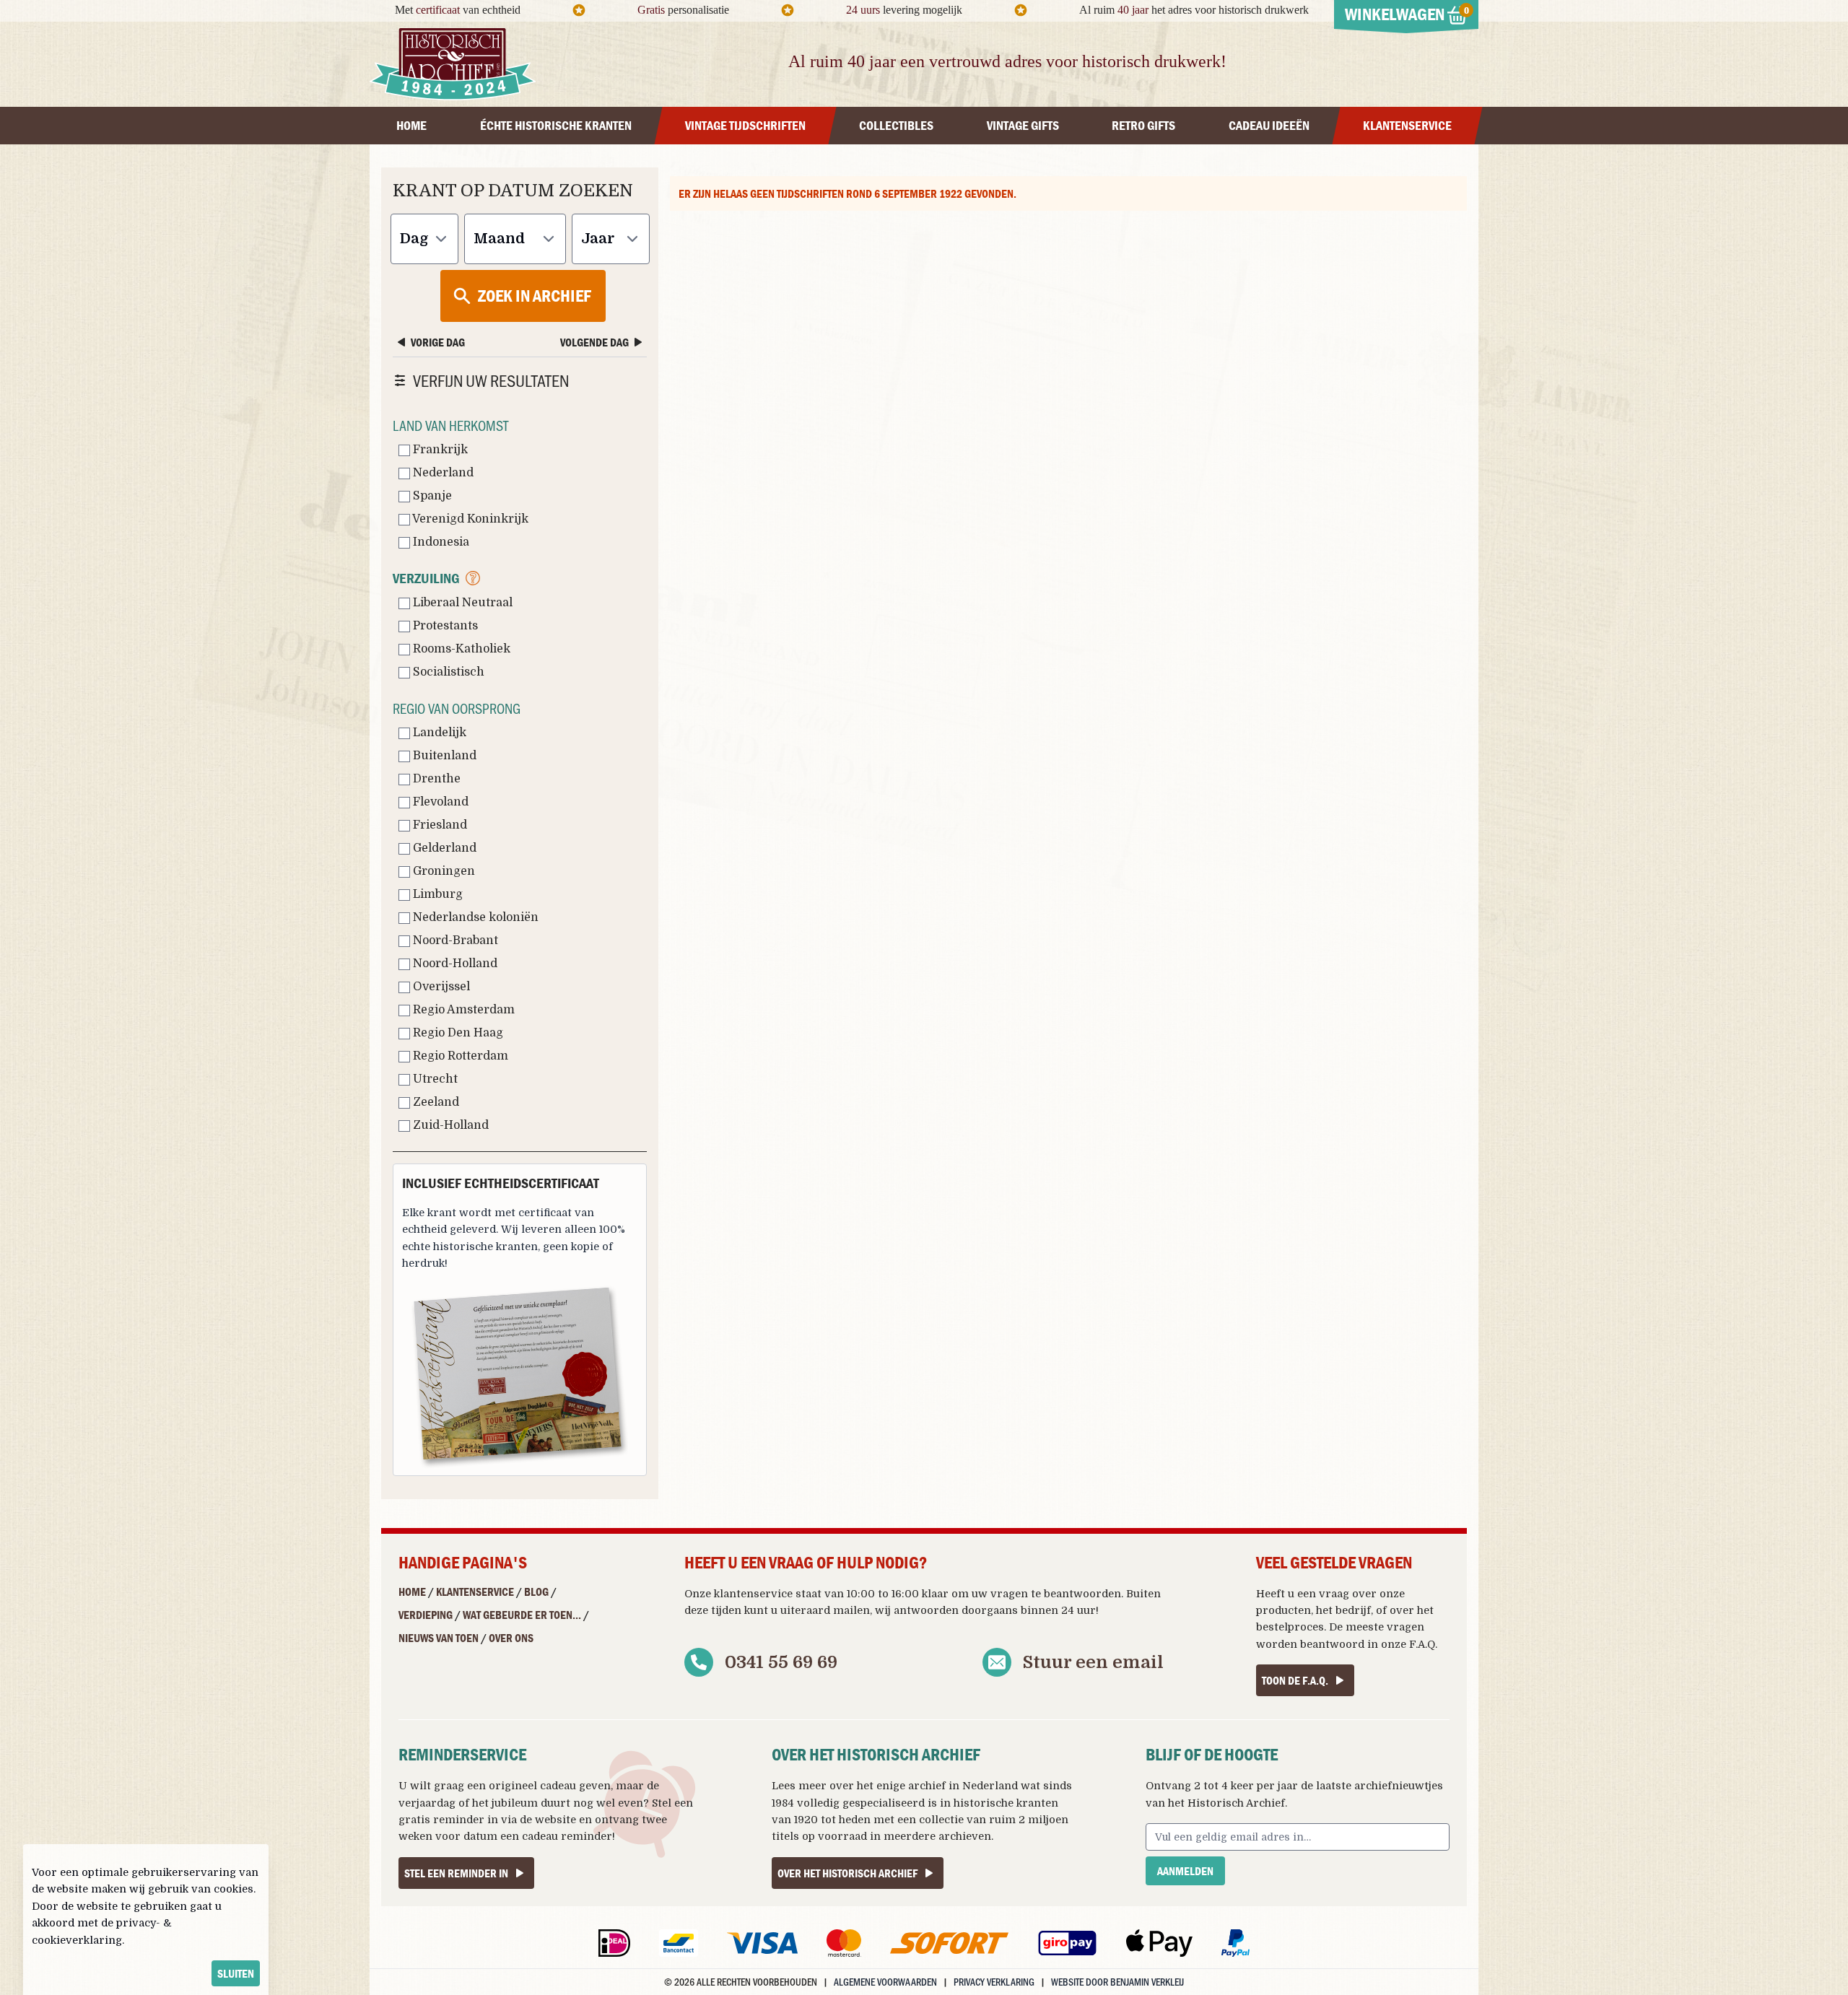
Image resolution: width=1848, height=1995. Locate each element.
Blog (536, 1592)
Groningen (443, 871)
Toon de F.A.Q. (1295, 1680)
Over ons (511, 1638)
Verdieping (426, 1615)
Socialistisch (447, 672)
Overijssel (440, 987)
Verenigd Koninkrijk (469, 519)
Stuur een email (1093, 1662)
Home (412, 1592)
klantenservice (753, 1594)
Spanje (431, 496)
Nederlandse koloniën (474, 917)
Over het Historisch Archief (847, 1873)
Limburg (436, 894)
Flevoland (439, 802)
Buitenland (443, 756)
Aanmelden (1185, 1871)
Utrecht (434, 1079)
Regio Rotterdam (459, 1056)
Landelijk (438, 733)
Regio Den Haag (457, 1033)
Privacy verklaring (994, 1982)
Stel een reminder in (456, 1873)
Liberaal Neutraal (461, 603)
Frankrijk (439, 450)
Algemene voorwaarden (885, 1982)
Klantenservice (475, 1592)
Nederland (442, 473)
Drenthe (435, 779)
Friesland (439, 825)
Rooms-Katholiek (460, 649)
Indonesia (440, 542)
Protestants (444, 626)
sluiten (236, 1973)
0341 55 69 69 (781, 1662)
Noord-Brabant (454, 940)
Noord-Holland (454, 964)
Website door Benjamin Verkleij (1117, 1982)
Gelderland (443, 848)
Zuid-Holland (449, 1125)
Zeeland (435, 1102)
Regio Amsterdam (462, 1010)
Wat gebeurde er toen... (522, 1615)
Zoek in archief (535, 296)
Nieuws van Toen (439, 1638)
